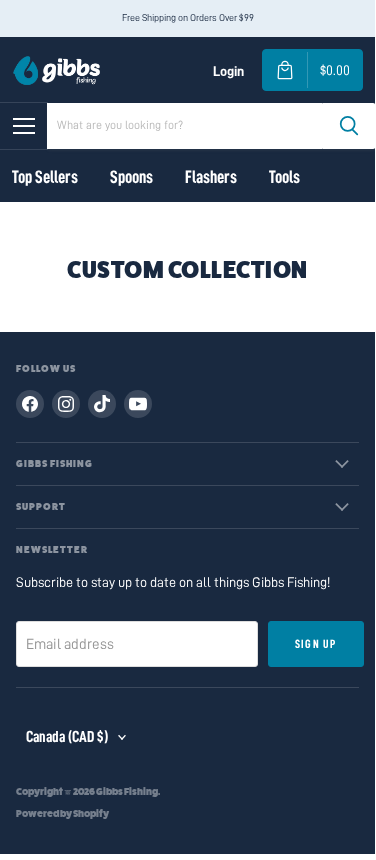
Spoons (131, 177)
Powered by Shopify (62, 814)
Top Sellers (45, 177)
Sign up (315, 644)
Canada (67, 737)
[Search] (349, 126)
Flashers (211, 177)
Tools (284, 177)
